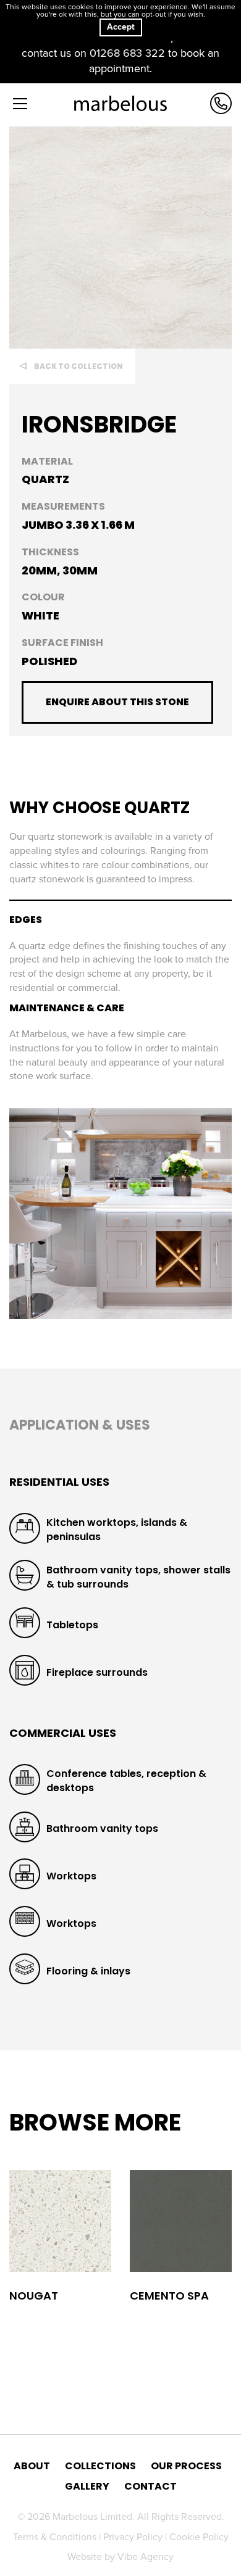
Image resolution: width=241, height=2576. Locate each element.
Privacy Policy (134, 2537)
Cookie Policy (199, 2537)
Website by (120, 2557)
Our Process (186, 2466)
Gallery (87, 2487)
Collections (100, 2466)
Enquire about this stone (117, 702)
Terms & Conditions (56, 2537)
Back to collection (78, 366)
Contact (150, 2487)
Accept (121, 27)
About (32, 2466)
